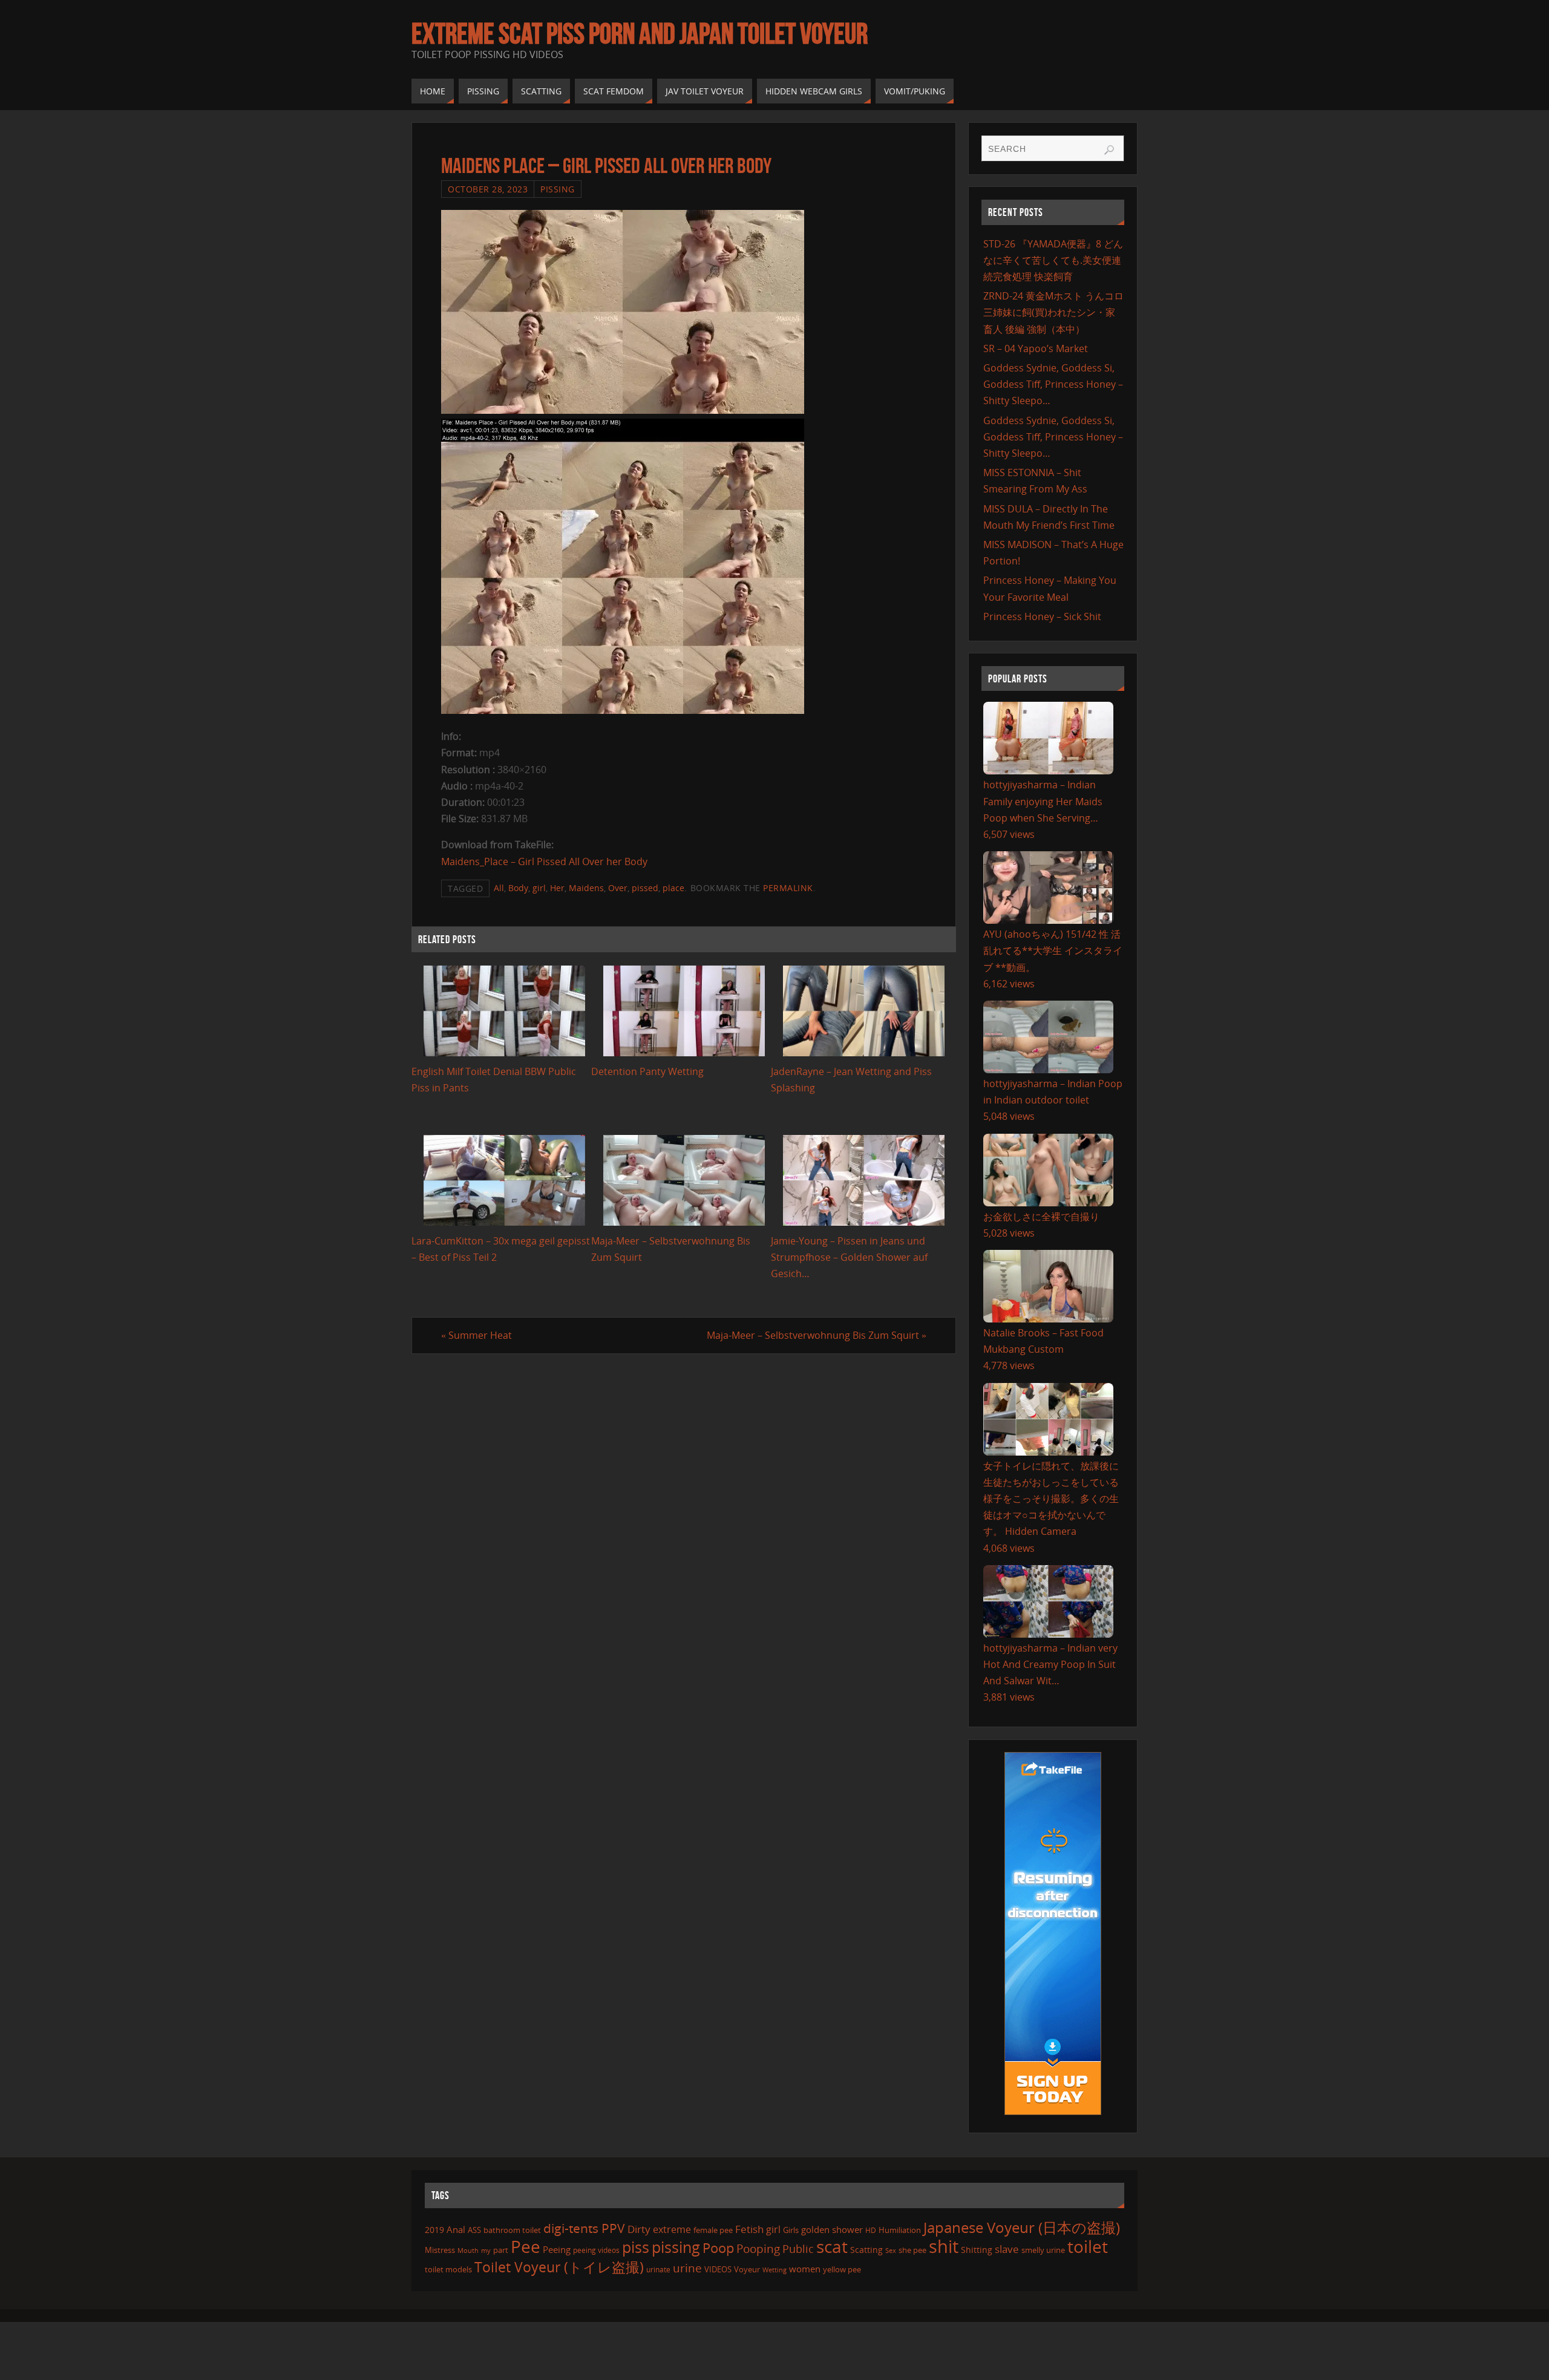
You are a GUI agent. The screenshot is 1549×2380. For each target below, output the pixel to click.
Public (798, 2249)
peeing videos (596, 2250)
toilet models (448, 2269)
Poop (718, 2248)
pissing (676, 2247)
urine (687, 2268)
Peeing (557, 2249)
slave (1007, 2249)
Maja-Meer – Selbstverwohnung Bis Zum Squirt (817, 1335)
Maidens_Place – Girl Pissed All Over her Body (544, 861)
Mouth (468, 2250)
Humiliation (900, 2230)
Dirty (639, 2229)
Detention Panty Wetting (647, 1071)
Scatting (866, 2250)
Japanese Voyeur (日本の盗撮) (1022, 2227)
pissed (645, 888)
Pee (526, 2246)
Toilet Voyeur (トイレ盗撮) (559, 2267)
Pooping (758, 2249)
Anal (456, 2229)
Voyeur (747, 2269)
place (673, 888)
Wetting (774, 2270)
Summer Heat (476, 1335)
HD (871, 2230)
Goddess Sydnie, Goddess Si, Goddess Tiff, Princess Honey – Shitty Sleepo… (1053, 384)
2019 (434, 2230)
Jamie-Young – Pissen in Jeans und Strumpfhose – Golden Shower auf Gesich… (849, 1257)
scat (832, 2246)
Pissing (558, 189)
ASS (474, 2230)
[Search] (1109, 150)
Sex (891, 2251)
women (805, 2269)
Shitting (977, 2250)
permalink (788, 888)
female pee (713, 2230)
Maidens (586, 888)
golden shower (832, 2229)
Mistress (440, 2250)
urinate (658, 2269)
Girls (791, 2230)
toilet (1088, 2246)
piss (636, 2247)
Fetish (749, 2229)
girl (539, 888)
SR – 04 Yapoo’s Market (1036, 348)
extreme (672, 2229)
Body (518, 888)
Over (618, 888)
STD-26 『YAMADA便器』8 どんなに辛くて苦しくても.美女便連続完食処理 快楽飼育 (1053, 260)
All (499, 888)
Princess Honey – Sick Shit (1042, 616)
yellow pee (842, 2269)
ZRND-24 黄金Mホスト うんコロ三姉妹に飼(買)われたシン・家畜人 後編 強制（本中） (1053, 312)
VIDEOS (718, 2269)
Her (557, 888)
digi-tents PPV (584, 2228)
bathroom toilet (512, 2230)
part (501, 2250)
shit (944, 2246)
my (486, 2250)
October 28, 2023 (488, 189)
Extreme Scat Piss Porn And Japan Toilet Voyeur (640, 34)
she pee (912, 2250)
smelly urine (1043, 2250)
